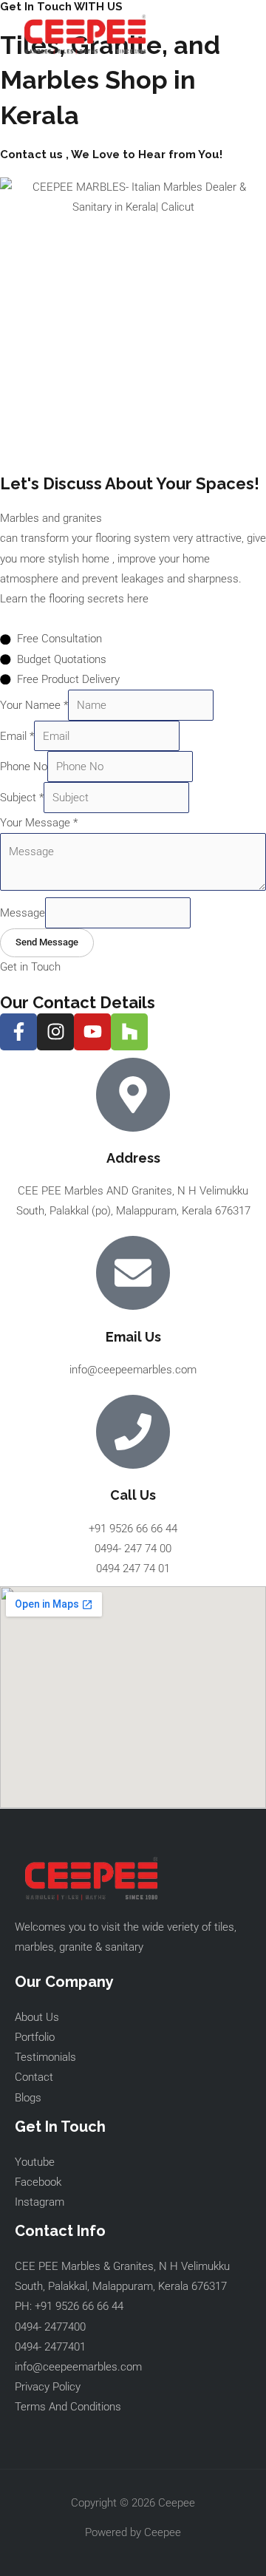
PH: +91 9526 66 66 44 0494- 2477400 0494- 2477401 (69, 2326)
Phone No (24, 767)
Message (23, 913)
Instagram (40, 2202)
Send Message (47, 942)
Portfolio (35, 2037)
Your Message (39, 823)
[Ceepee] (85, 34)
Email (17, 736)
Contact (34, 2077)
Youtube (35, 2162)
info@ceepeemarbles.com (78, 2367)
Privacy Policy (48, 2387)
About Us (37, 2017)
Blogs (28, 2098)
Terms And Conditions (68, 2407)
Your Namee (34, 705)
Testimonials (45, 2057)
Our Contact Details (78, 1002)
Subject (22, 798)
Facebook (38, 2182)
